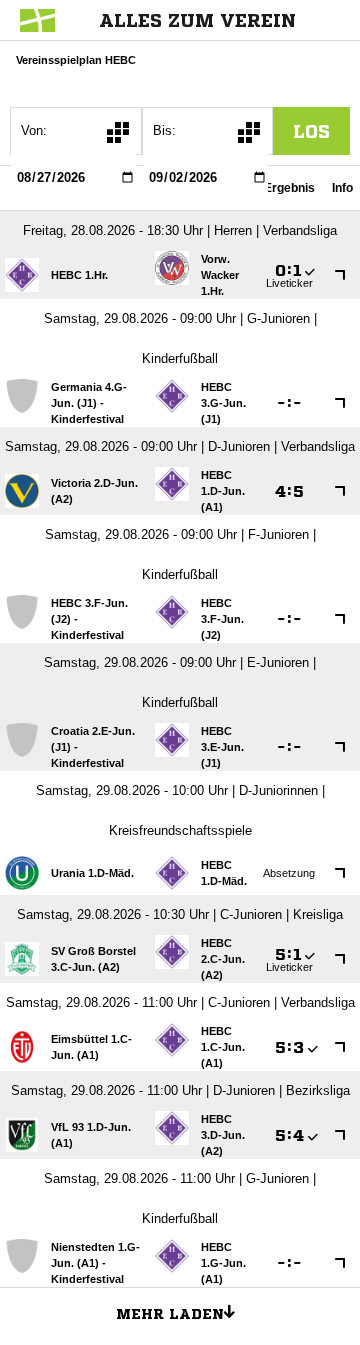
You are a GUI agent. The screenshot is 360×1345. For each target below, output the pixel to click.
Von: (34, 130)
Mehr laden (170, 1314)
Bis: (164, 130)
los (311, 131)
